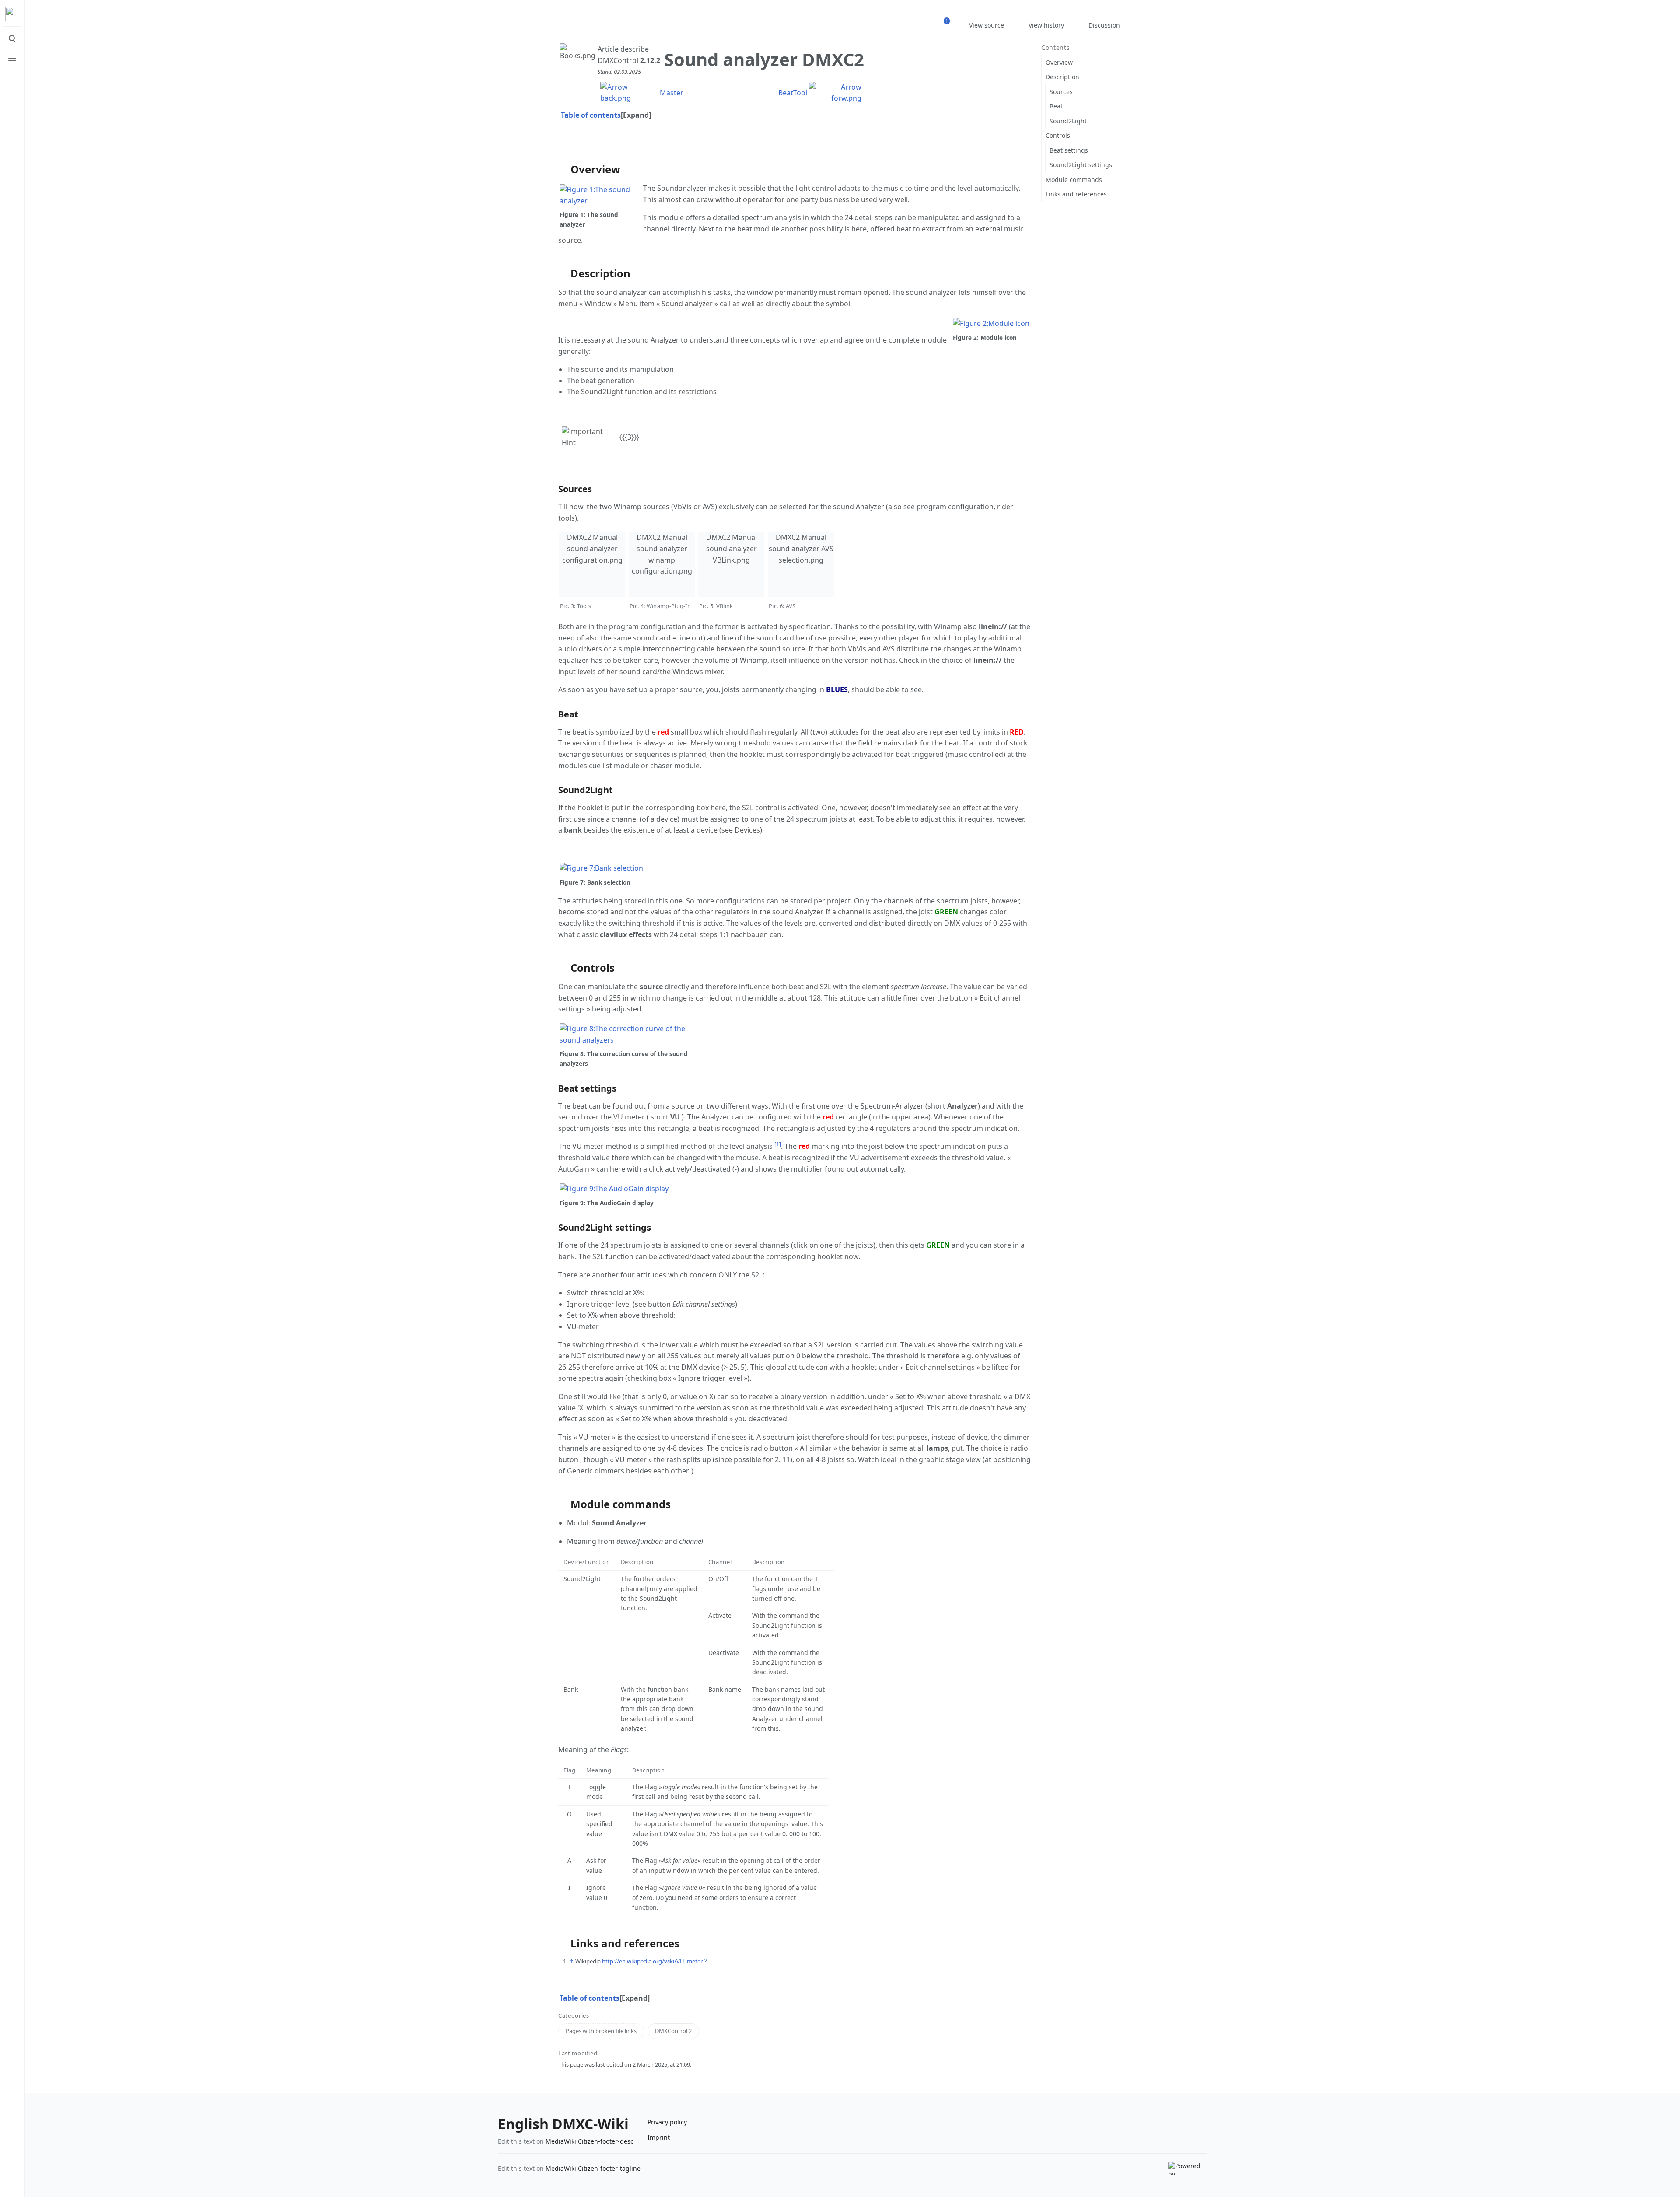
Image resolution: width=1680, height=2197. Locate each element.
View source (987, 25)
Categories (574, 2016)
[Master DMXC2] (629, 92)
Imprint (659, 2137)
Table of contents (591, 115)
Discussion (1104, 25)
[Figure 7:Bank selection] (601, 868)
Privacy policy (667, 2122)
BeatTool (793, 93)
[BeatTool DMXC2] (835, 92)
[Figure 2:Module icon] (991, 323)
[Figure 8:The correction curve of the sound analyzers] (625, 1034)
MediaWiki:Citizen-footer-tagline (593, 2168)
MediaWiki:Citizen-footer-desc (590, 2141)
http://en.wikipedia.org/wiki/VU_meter (652, 1961)
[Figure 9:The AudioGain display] (614, 1188)
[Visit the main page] (12, 14)
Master (672, 93)
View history (1046, 25)
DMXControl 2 (673, 2031)
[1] (778, 1144)
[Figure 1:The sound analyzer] (601, 195)
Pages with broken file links (601, 2031)
